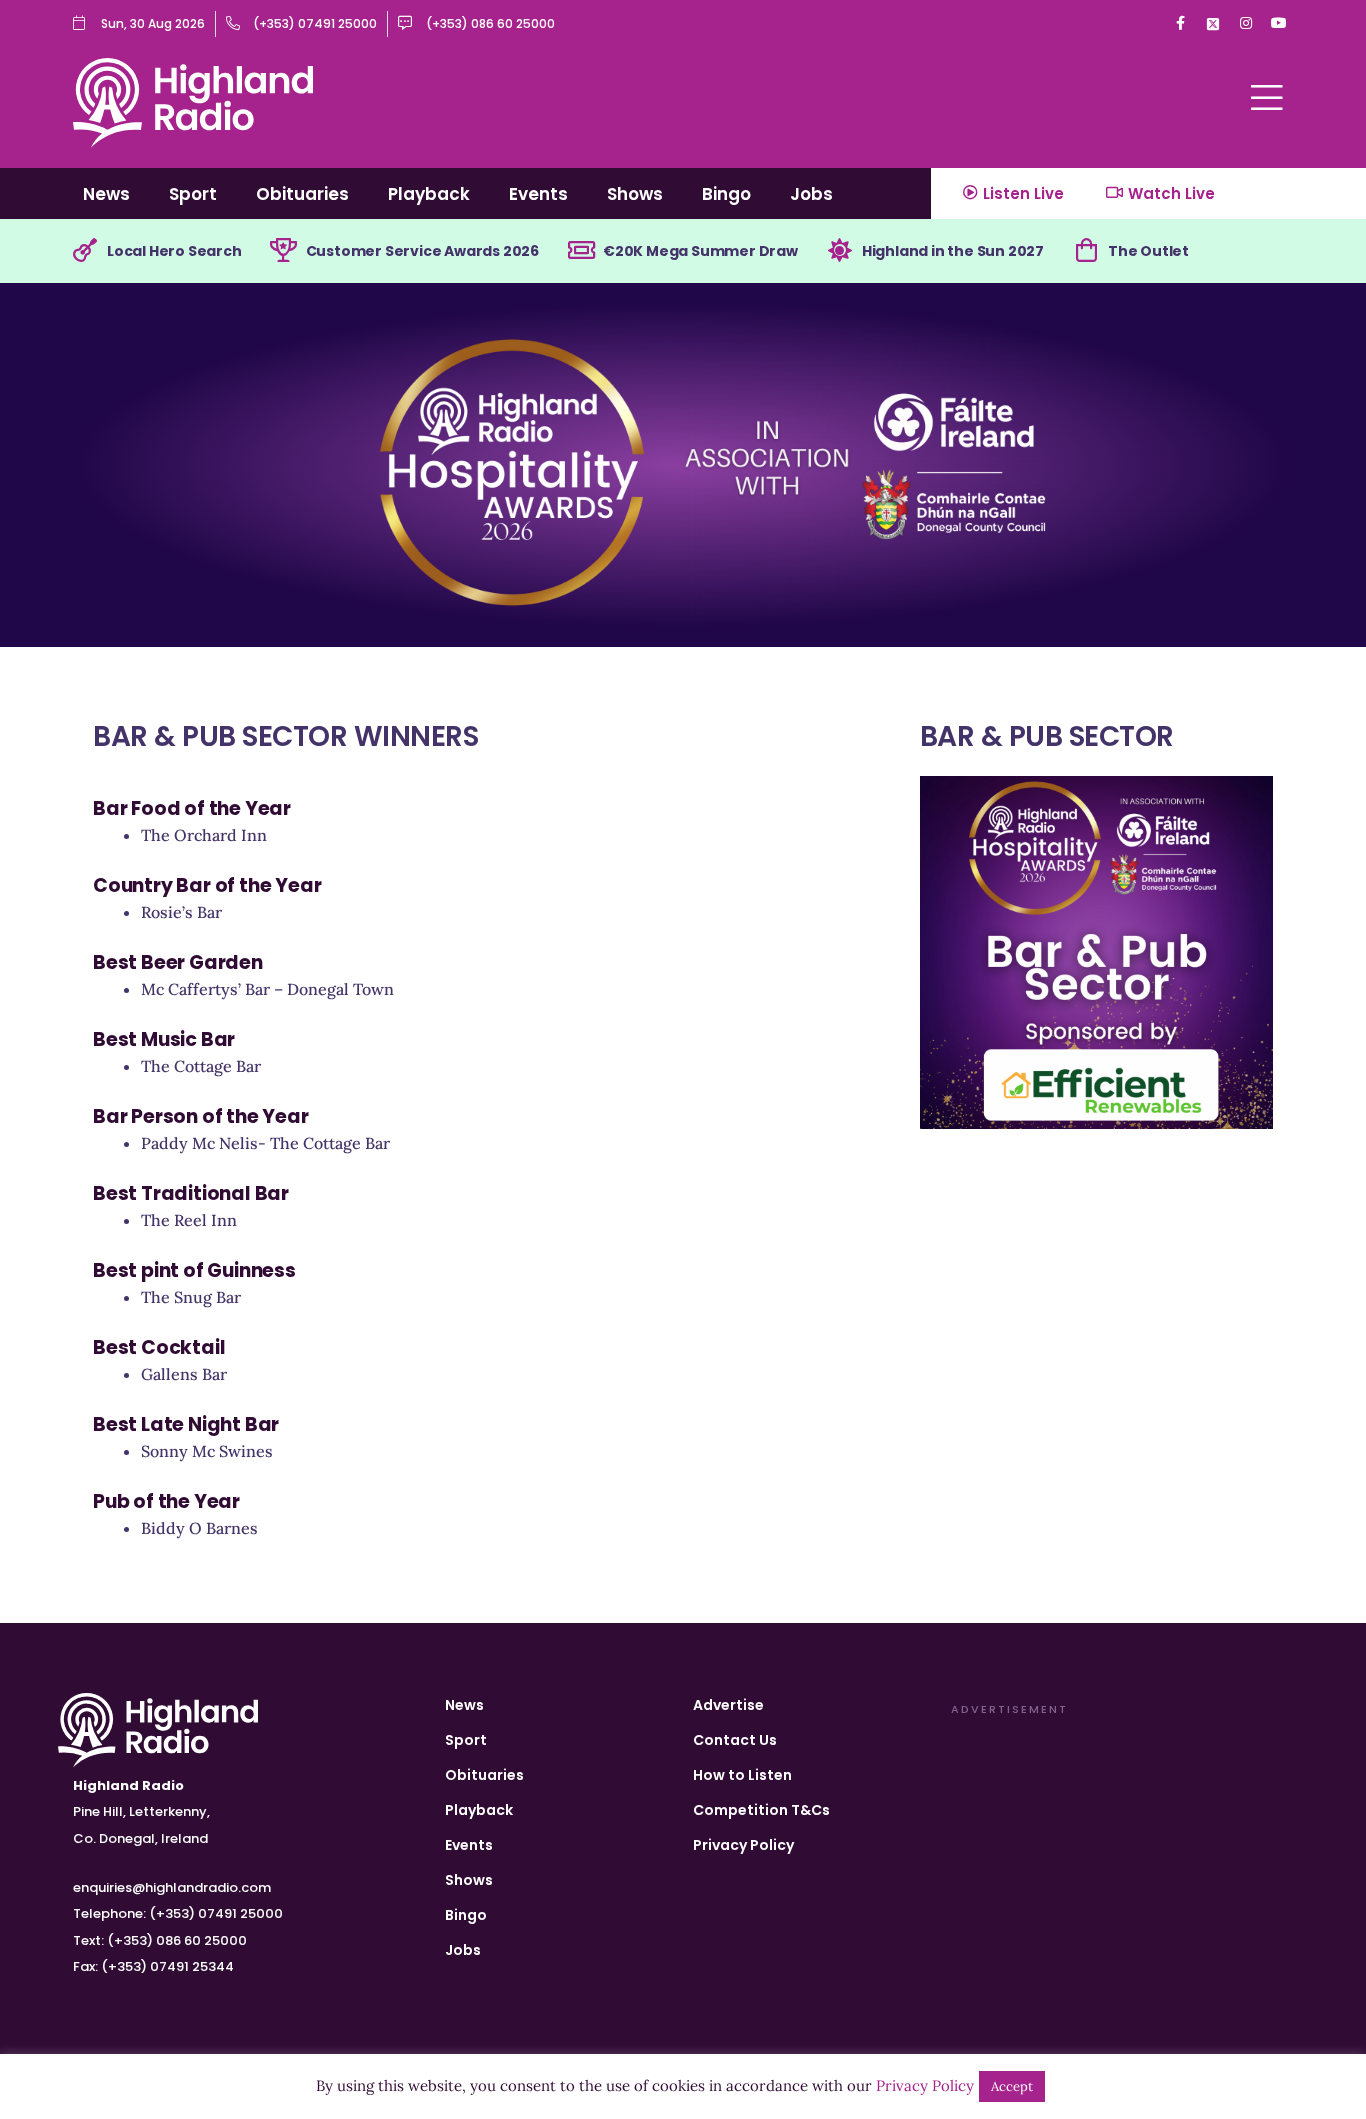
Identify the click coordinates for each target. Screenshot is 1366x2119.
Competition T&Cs (761, 1810)
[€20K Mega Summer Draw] (581, 251)
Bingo (726, 194)
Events (538, 194)
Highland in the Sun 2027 (953, 251)
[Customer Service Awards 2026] (284, 251)
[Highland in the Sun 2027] (840, 251)
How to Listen (742, 1775)
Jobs (811, 194)
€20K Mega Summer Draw (700, 251)
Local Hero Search (174, 251)
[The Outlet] (1086, 251)
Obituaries (302, 194)
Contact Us (735, 1740)
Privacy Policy (743, 1845)
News (106, 194)
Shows (635, 194)
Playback (429, 194)
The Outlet (1148, 251)
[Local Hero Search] (85, 251)
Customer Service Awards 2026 (422, 251)
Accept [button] (1012, 2086)
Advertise (728, 1705)
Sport (193, 194)
